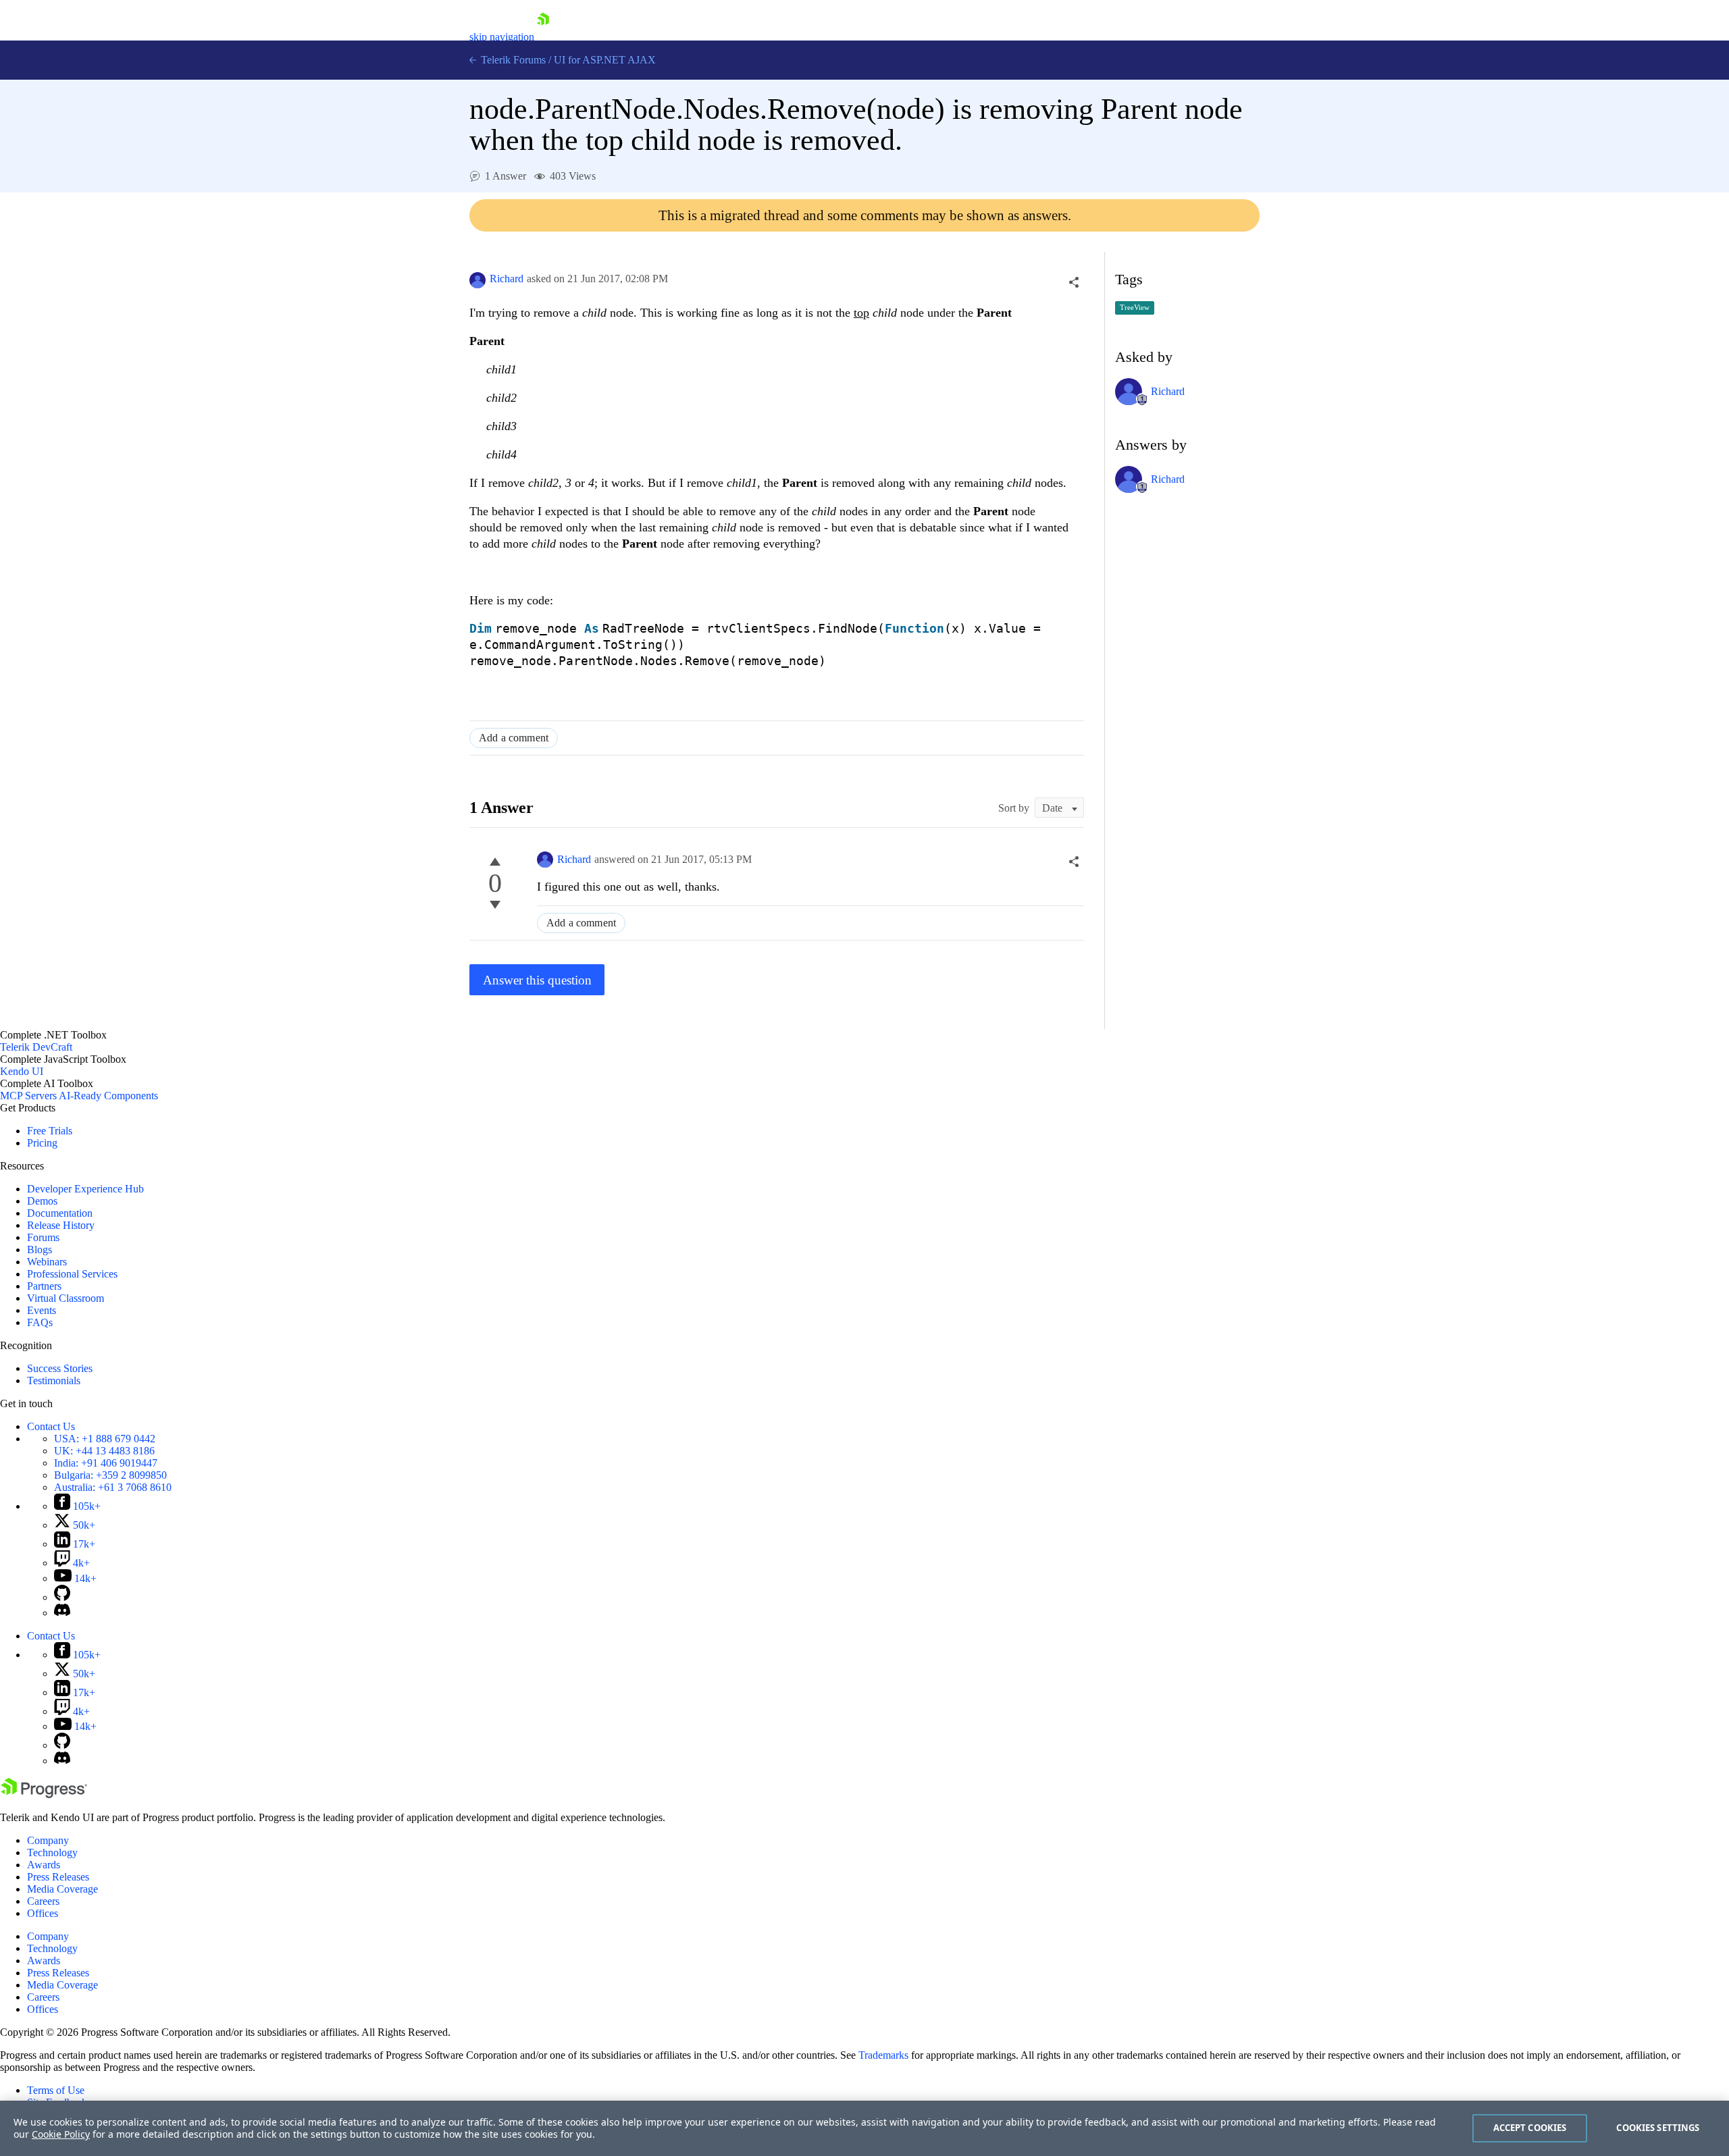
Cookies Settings (1658, 2128)
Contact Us (51, 1426)
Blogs (40, 1250)
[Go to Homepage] (543, 37)
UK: (104, 1451)
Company (48, 1840)
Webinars (47, 1262)
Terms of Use (56, 2090)
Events (42, 1310)
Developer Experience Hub (85, 1189)
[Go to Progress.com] (44, 1794)
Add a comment (514, 738)
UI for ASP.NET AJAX (605, 60)
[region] (864, 2128)
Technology (52, 1852)
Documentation (60, 1213)
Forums (43, 1237)
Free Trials (50, 1131)
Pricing (42, 1143)
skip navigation (502, 37)
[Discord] (62, 1613)
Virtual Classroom (66, 1298)
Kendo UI (22, 1071)
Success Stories (60, 1368)
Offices (43, 1913)
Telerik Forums (512, 60)
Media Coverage (62, 1889)
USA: (105, 1439)
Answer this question (537, 980)
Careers (43, 1901)
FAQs (40, 1322)
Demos (42, 1201)
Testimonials (54, 1381)
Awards (44, 1865)
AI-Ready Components (108, 1096)
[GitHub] (62, 1597)
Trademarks (883, 2055)
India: (106, 1463)
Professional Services (72, 1274)
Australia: (113, 1487)
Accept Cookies (1530, 2128)
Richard (507, 279)
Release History (61, 1225)
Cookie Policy (61, 2134)
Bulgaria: (110, 1475)
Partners (44, 1286)
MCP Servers (28, 1096)
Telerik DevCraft (36, 1047)
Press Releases (58, 1877)
